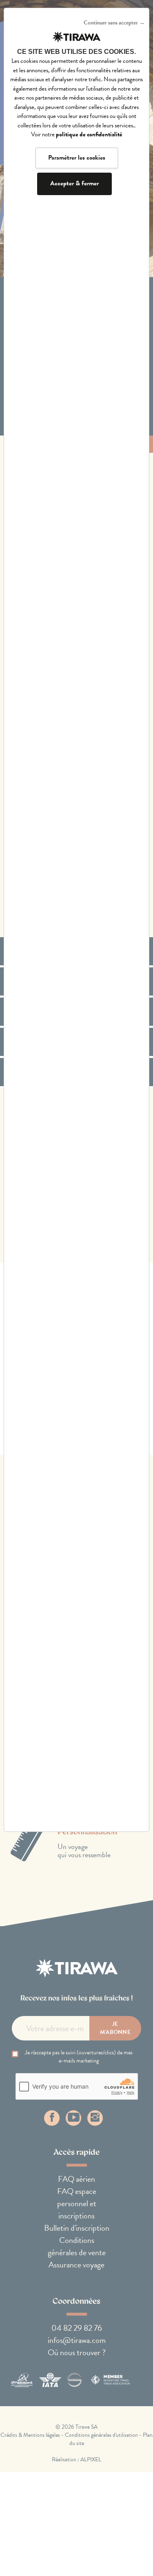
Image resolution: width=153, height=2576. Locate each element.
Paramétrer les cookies (77, 158)
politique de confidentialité (89, 134)
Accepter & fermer (74, 183)
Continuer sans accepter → (114, 23)
